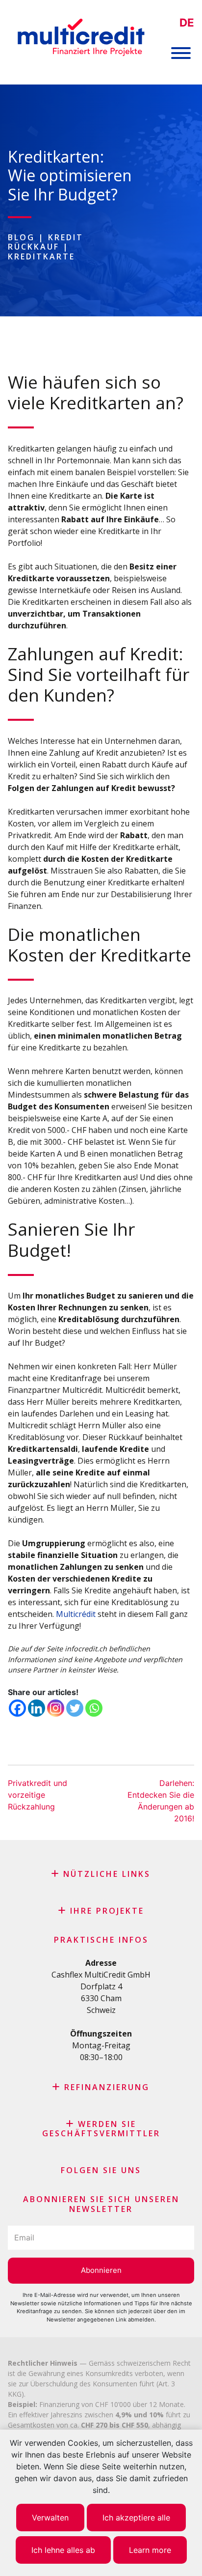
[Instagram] (56, 1708)
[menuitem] (187, 23)
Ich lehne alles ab (63, 2550)
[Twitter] (75, 1708)
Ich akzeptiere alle (136, 2518)
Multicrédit (76, 1614)
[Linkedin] (37, 1708)
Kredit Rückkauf (46, 242)
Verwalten (50, 2518)
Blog (21, 237)
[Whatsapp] (94, 1708)
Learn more (150, 2550)
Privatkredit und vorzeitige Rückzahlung (38, 1795)
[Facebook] (17, 1708)
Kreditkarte (41, 256)
